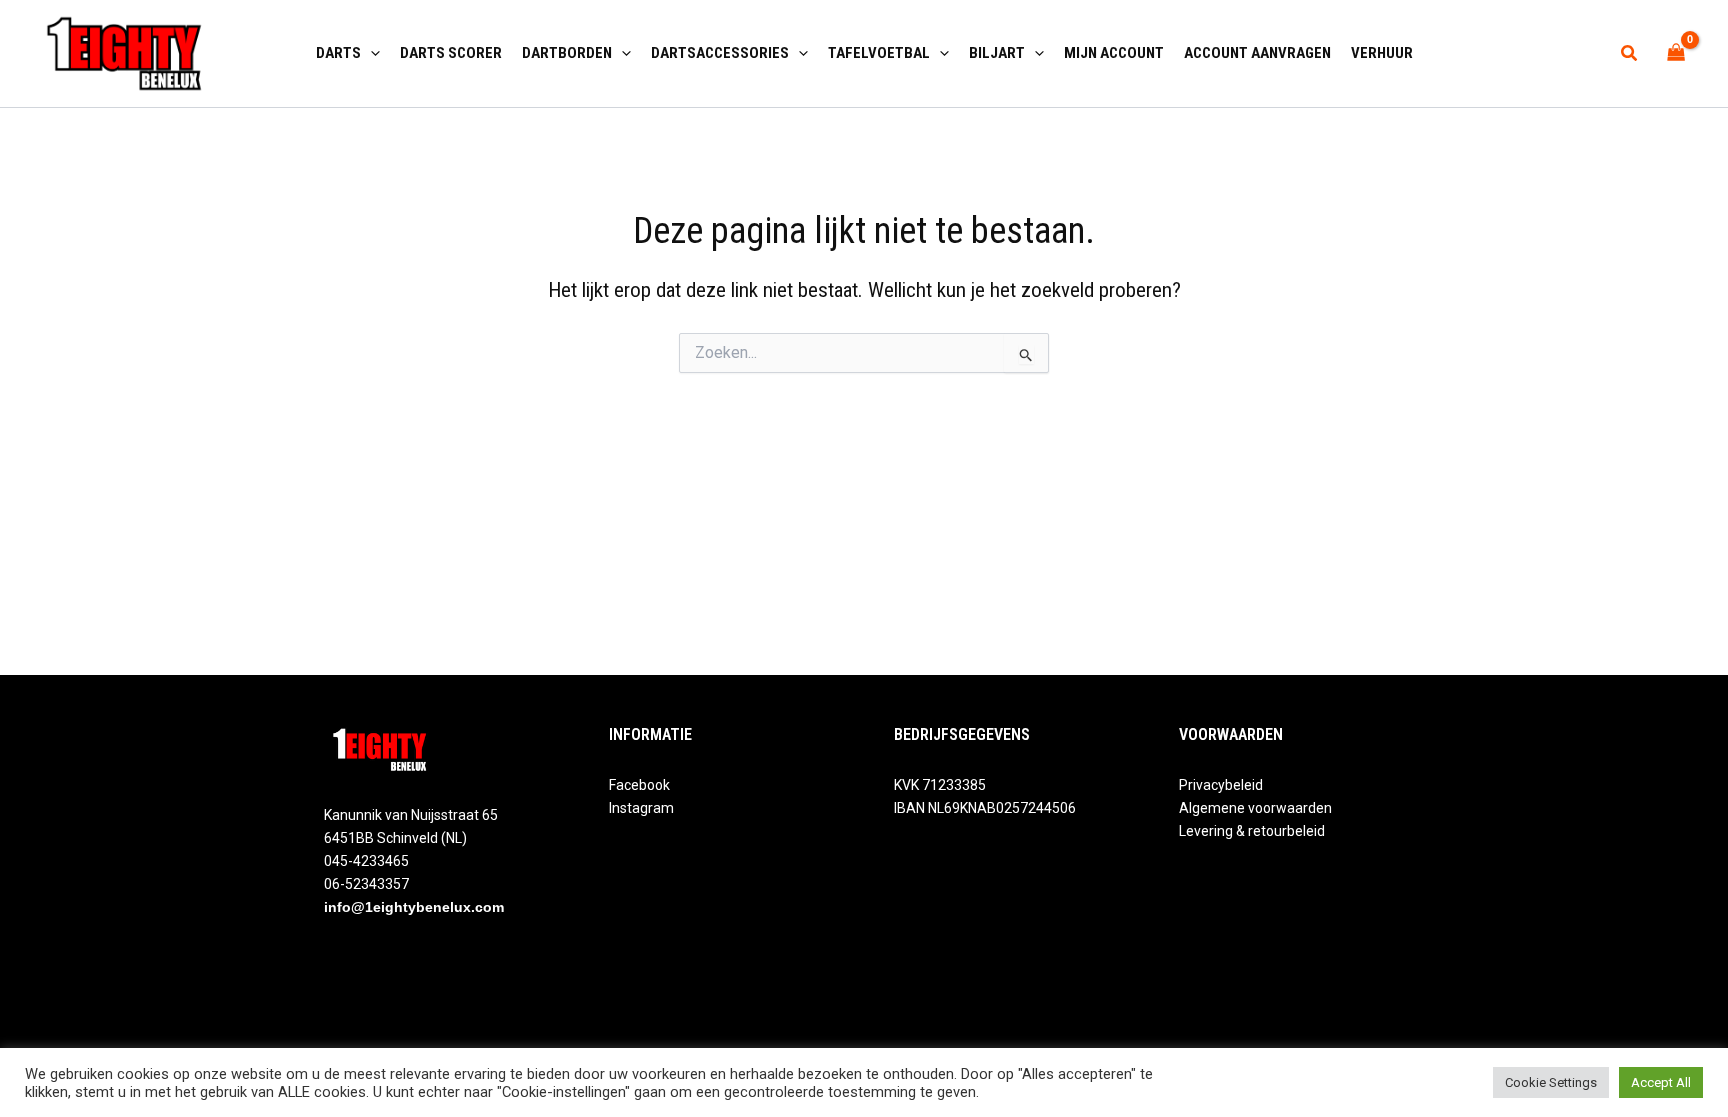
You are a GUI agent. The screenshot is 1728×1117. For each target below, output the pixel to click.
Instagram (641, 808)
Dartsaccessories (720, 53)
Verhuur (1382, 53)
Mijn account (1114, 53)
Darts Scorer (451, 53)
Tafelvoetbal (879, 53)
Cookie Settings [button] (1551, 1082)
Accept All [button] (1661, 1082)
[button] (370, 53)
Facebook (639, 785)
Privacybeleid (1221, 785)
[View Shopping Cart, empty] (1676, 53)
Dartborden (567, 53)
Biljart (997, 53)
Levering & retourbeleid (1252, 831)
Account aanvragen (1257, 53)
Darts (338, 53)
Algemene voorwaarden (1255, 808)
